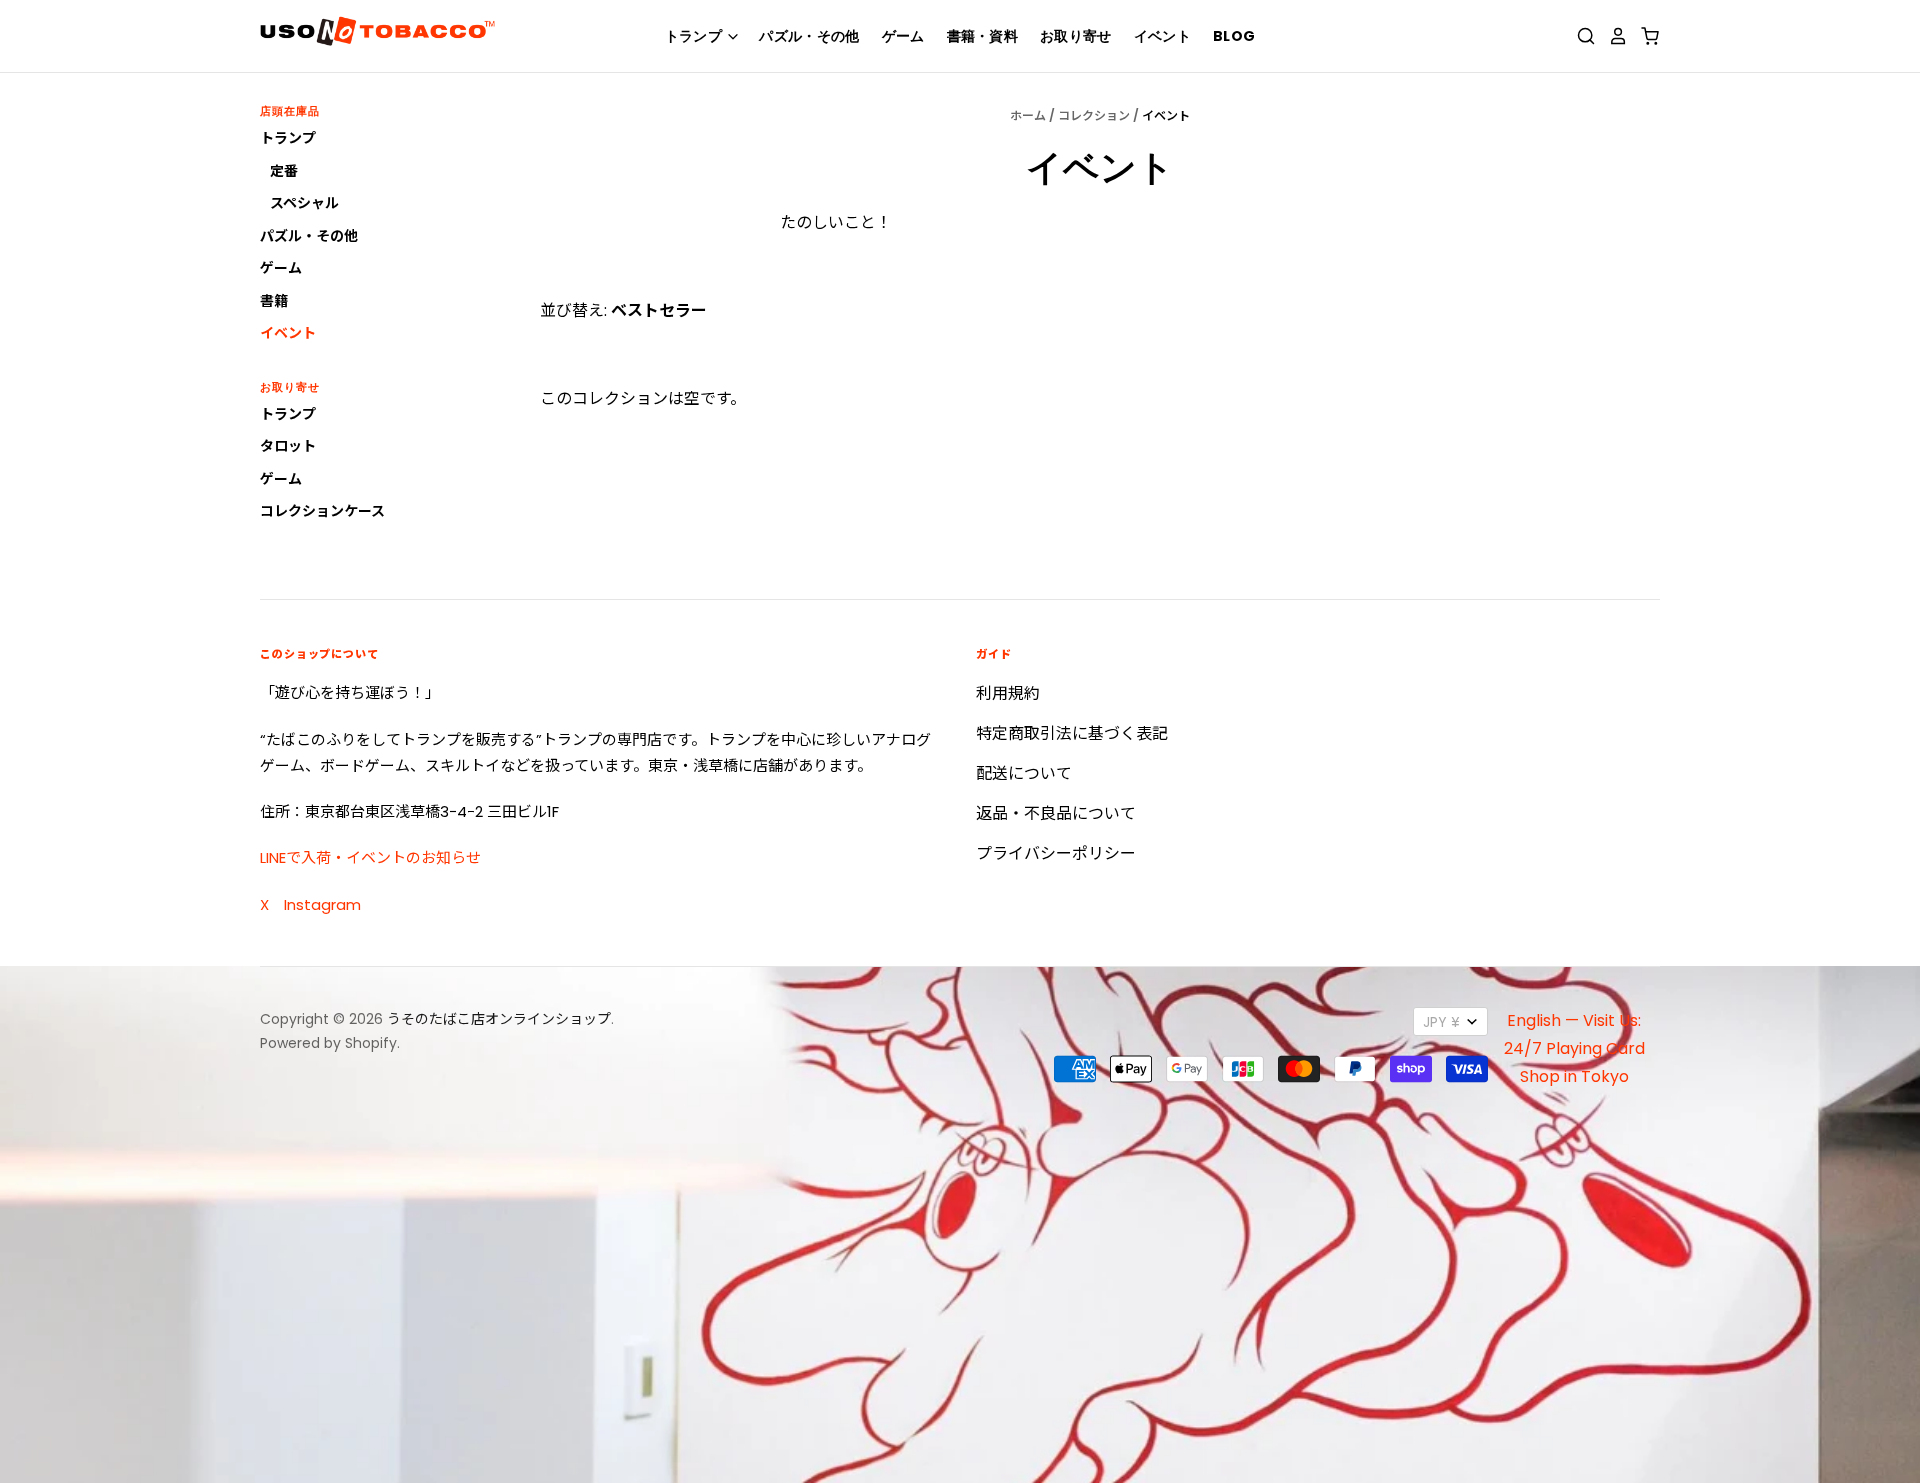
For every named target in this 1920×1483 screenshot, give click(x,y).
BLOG (1234, 36)
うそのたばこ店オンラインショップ (499, 1019)
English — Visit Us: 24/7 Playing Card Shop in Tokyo (1574, 1048)
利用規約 (1008, 693)
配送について (1024, 773)
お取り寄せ (1076, 36)
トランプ (695, 36)
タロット (288, 446)
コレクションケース (322, 511)
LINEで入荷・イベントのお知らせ (370, 857)
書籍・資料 (983, 36)
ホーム (1028, 115)
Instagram (322, 904)
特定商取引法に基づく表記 (1072, 733)
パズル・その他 (809, 36)
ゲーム (903, 36)
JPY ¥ (1441, 1022)
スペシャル (304, 203)
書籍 (274, 301)
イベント (1162, 36)
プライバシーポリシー (1056, 853)
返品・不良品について (1056, 813)
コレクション (1094, 115)
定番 (284, 171)
